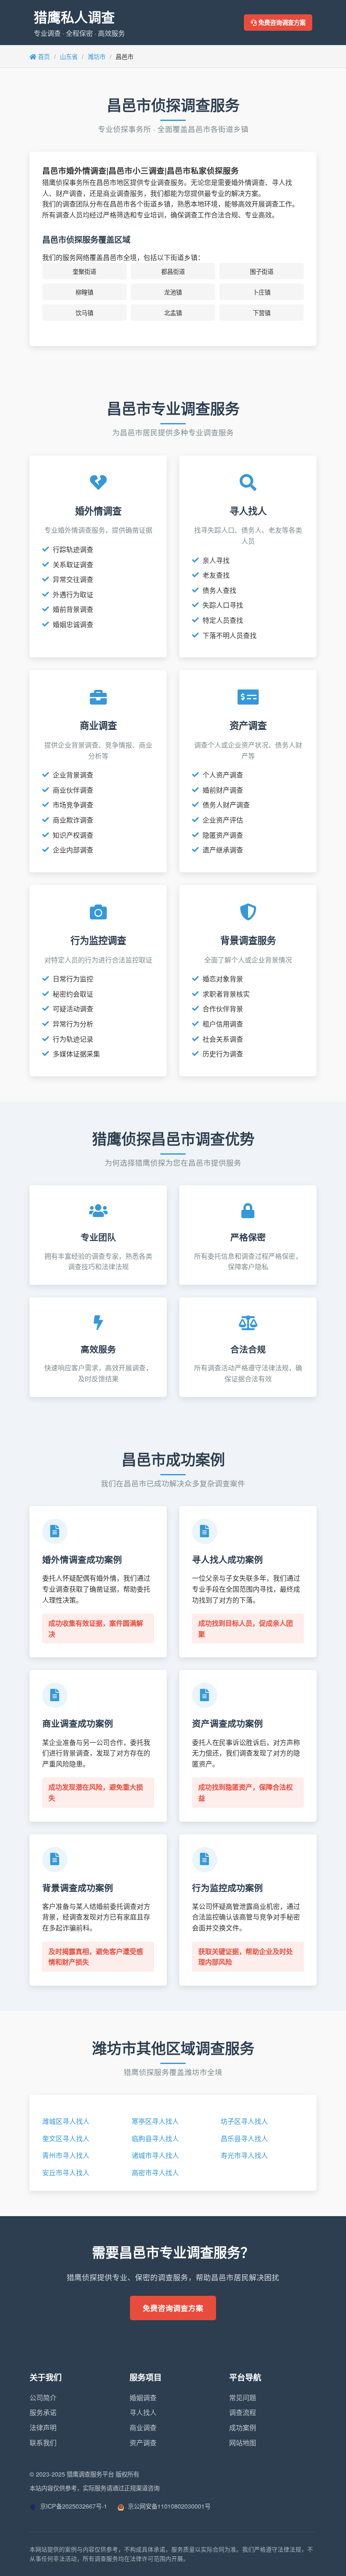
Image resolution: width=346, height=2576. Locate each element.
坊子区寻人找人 (244, 2121)
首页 (43, 56)
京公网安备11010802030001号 (168, 2506)
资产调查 (143, 2443)
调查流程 (243, 2412)
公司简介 (43, 2398)
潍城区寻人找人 (66, 2121)
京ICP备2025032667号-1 (73, 2506)
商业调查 (143, 2427)
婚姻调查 (143, 2398)
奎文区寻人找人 (66, 2138)
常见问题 (243, 2398)
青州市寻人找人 (66, 2155)
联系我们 (43, 2443)
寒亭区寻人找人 (155, 2121)
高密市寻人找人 (155, 2173)
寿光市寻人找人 (244, 2155)
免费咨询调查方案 (281, 22)
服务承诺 (43, 2412)
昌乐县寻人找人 (244, 2138)
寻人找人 (143, 2412)
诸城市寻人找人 (155, 2155)
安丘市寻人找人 (66, 2173)
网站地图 (243, 2443)
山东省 (69, 56)
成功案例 (243, 2427)
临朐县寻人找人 (155, 2138)
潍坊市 (97, 56)
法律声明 (43, 2427)
